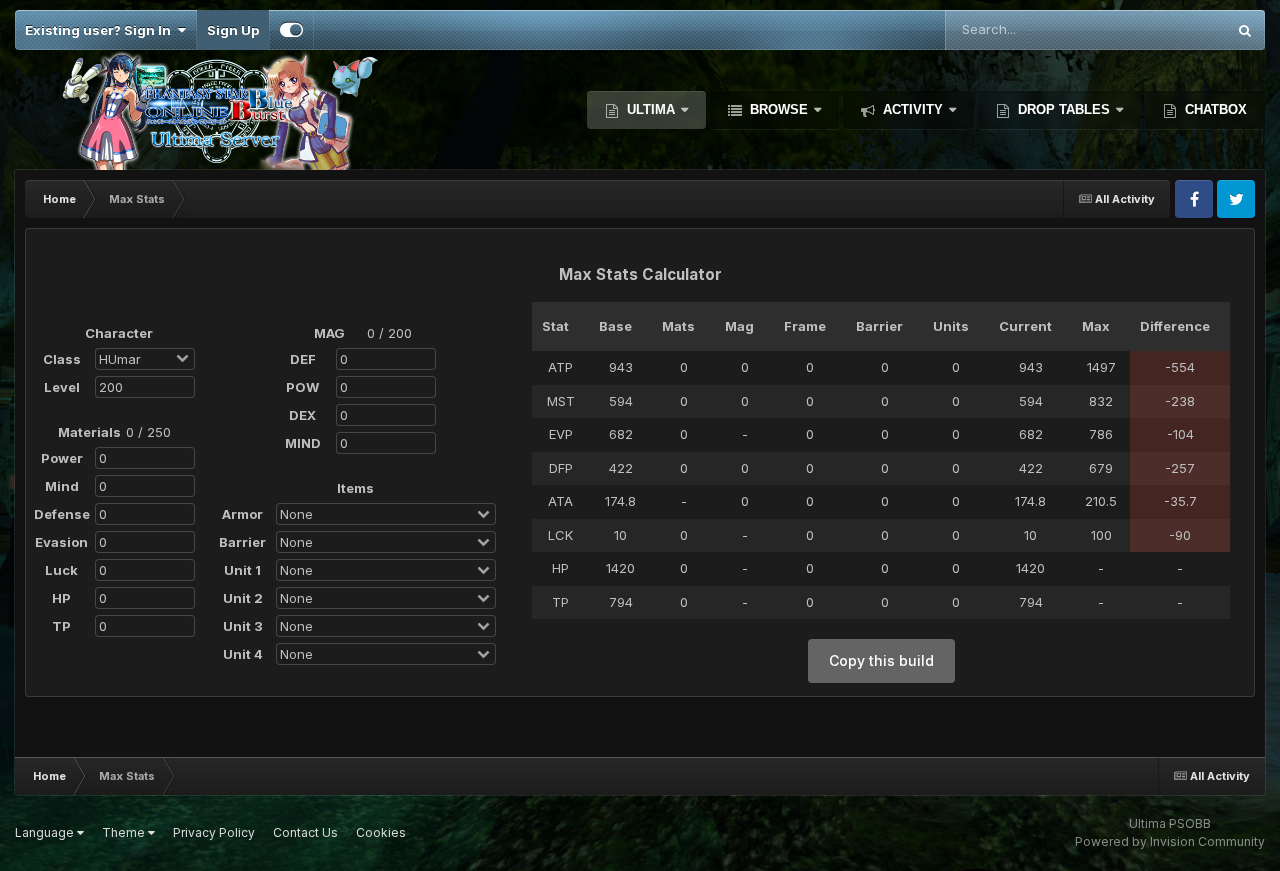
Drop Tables (1064, 109)
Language (46, 832)
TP (61, 626)
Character (115, 333)
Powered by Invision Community (1170, 841)
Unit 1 (242, 570)
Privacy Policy (214, 832)
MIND (303, 443)
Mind (62, 486)
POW (302, 387)
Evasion (61, 542)
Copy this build (881, 660)
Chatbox (1214, 109)
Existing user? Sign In (101, 30)
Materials (88, 432)
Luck (61, 570)
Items (355, 488)
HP (61, 598)
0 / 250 (148, 432)
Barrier (242, 542)
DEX (302, 415)
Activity (913, 109)
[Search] (1245, 30)
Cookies (381, 832)
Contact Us (305, 832)
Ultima (651, 109)
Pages (1179, 29)
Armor (242, 514)
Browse (779, 109)
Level (62, 387)
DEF (303, 359)
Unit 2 (243, 598)
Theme (125, 832)
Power (62, 458)
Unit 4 (243, 654)
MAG (329, 333)
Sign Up (233, 30)
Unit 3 (243, 626)
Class (62, 359)
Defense (62, 514)
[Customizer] (291, 30)
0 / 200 (389, 333)
